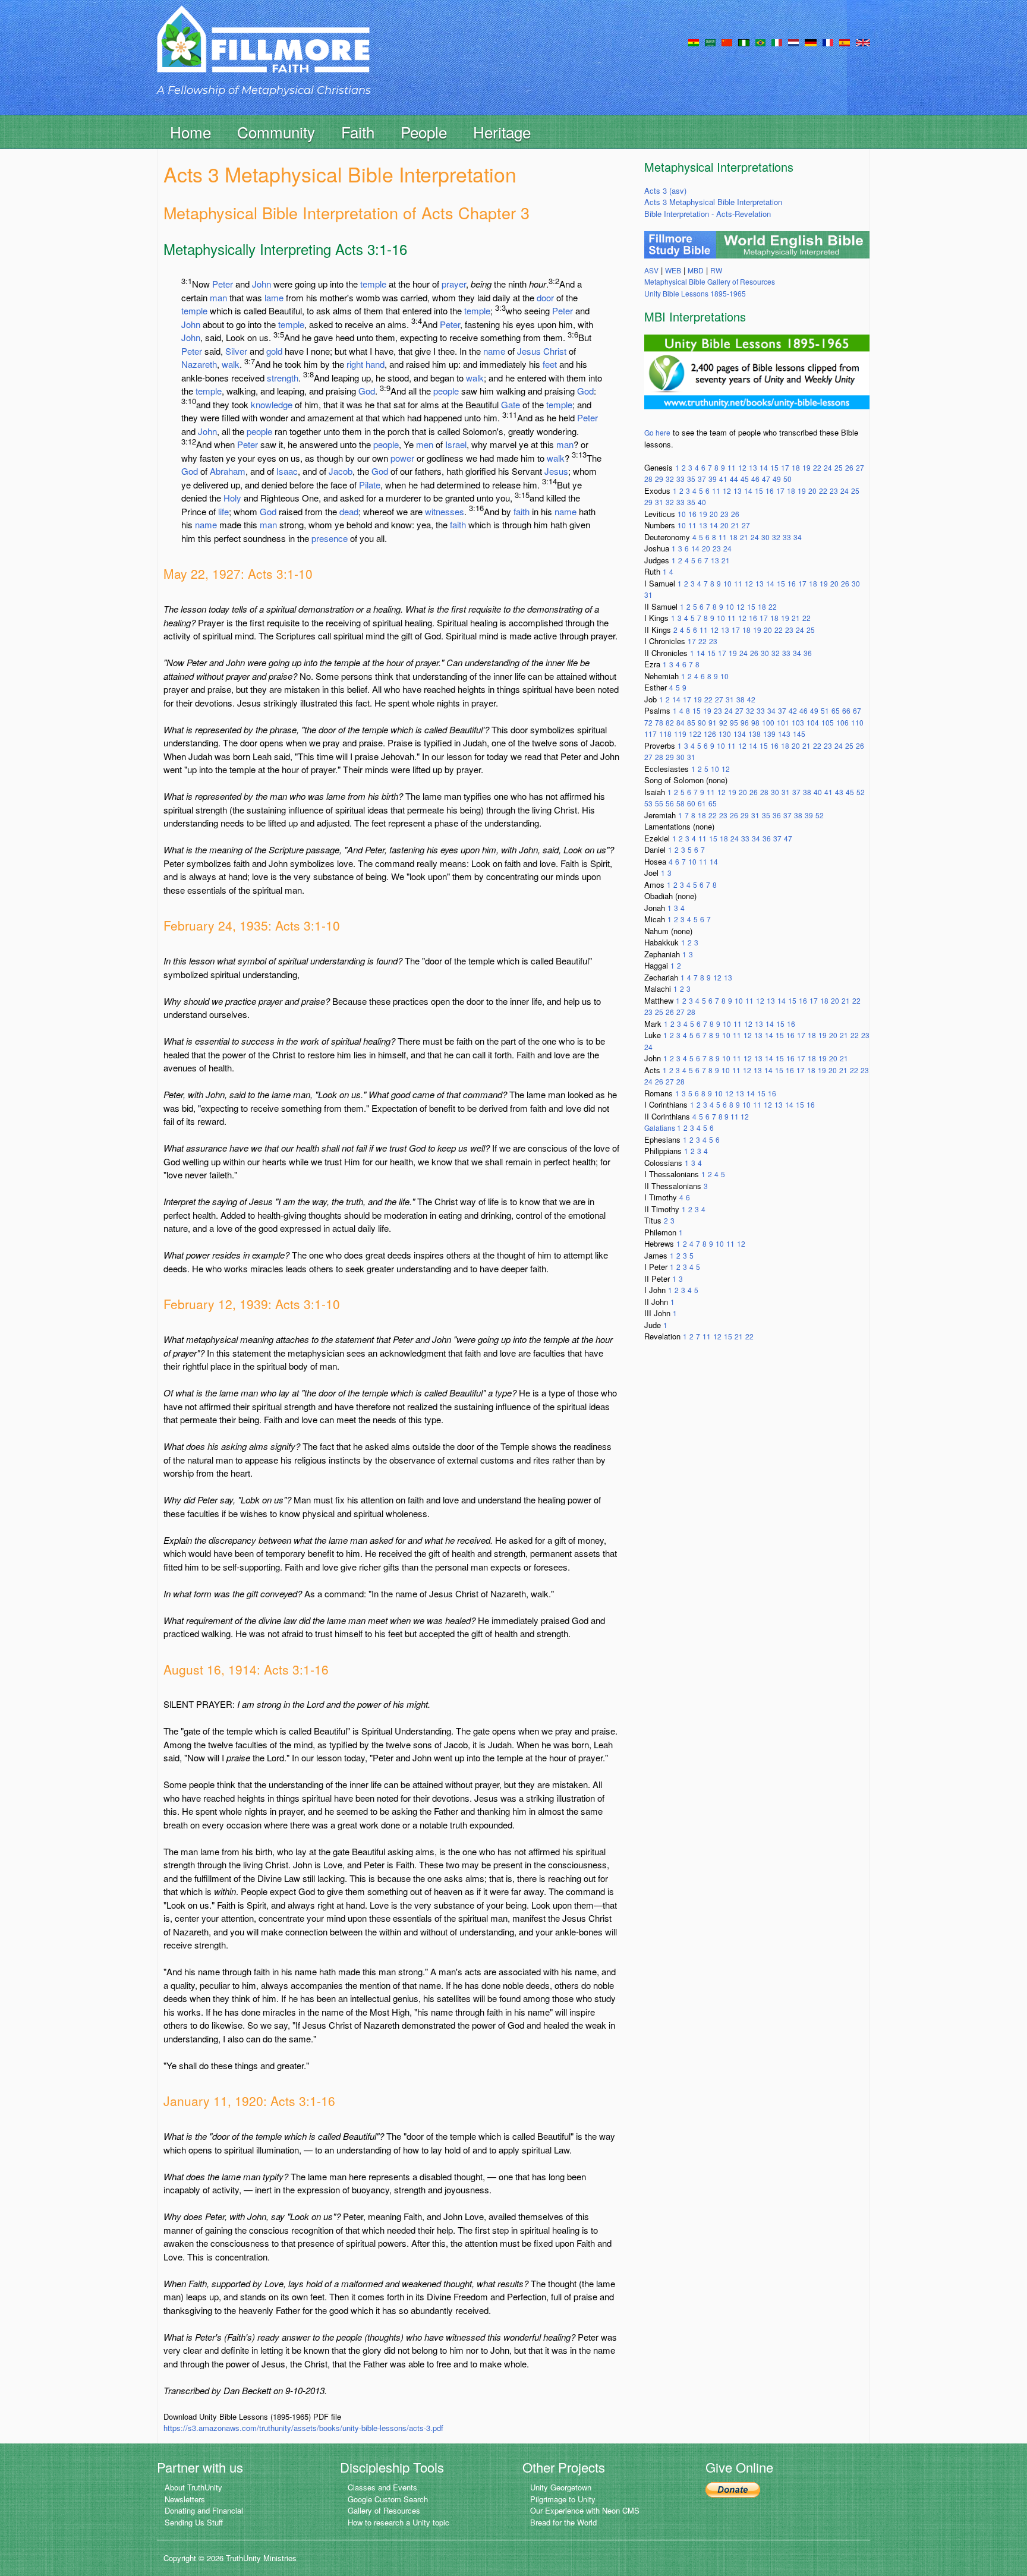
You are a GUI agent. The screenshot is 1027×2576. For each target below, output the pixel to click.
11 (732, 467)
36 (808, 653)
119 (680, 734)
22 (817, 467)
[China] (727, 42)
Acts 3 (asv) (665, 190)
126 (710, 734)
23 (834, 491)
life (223, 511)
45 (745, 479)
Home (190, 132)
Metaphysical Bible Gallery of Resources (710, 281)
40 (702, 502)
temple (373, 284)
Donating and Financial (204, 2510)
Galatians (661, 1128)
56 (670, 803)
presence (330, 538)
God (367, 391)
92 (723, 722)
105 (828, 722)
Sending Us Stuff (194, 2522)
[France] (828, 42)
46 (755, 479)
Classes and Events (382, 2487)
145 (799, 734)
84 (681, 722)
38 (741, 699)
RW (716, 270)
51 (825, 710)
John (262, 284)
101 (783, 722)
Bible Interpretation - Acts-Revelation (708, 214)
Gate (511, 404)
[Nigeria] (744, 42)
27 (860, 467)
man (218, 297)
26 (849, 467)
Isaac (287, 471)
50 (787, 479)
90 (702, 722)
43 (839, 792)
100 (768, 722)
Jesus (529, 351)
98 (755, 722)
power (402, 458)
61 (702, 803)
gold (274, 351)
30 (765, 537)
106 (842, 722)
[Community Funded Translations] (863, 42)
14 (764, 467)
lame (274, 297)
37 (702, 479)
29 (659, 479)
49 (777, 479)
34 (798, 537)
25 (839, 467)
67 (857, 710)
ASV (651, 270)
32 (670, 479)
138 (755, 734)
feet (550, 364)
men (425, 444)
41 (723, 479)
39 (713, 479)
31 (659, 502)
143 (784, 734)
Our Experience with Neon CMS (585, 2510)
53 (648, 803)
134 (740, 734)
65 (836, 710)
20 (812, 491)
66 (846, 710)
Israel (456, 444)
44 (734, 479)
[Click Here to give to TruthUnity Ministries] (733, 2488)
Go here (657, 432)
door (545, 297)
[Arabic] (710, 42)
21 (735, 525)
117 (650, 734)
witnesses (445, 511)
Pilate (370, 485)
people (446, 391)
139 (769, 734)
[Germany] (811, 42)
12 (742, 467)
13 (753, 467)
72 (648, 722)
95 (734, 722)
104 (813, 722)
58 (681, 803)
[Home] (263, 50)
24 (828, 467)
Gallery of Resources (384, 2510)
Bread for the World (563, 2522)
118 (665, 734)
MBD (696, 270)
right (355, 364)
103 (798, 722)
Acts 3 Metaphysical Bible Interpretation (713, 202)
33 (681, 479)
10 (682, 514)
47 (766, 479)
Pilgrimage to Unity (563, 2499)
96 (745, 722)
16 (770, 491)
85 (691, 722)
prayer (454, 284)
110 (857, 722)
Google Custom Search (388, 2499)
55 (659, 803)
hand (375, 364)
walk (231, 364)
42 (751, 699)
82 (670, 722)
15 (774, 467)
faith (522, 511)
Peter (223, 284)
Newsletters (185, 2499)
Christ (555, 351)
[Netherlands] (793, 42)
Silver (236, 351)
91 (713, 722)
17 (785, 467)
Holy (232, 498)
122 (695, 734)
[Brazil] (760, 42)
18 (796, 467)
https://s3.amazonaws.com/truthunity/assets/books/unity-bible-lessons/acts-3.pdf (303, 2428)
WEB (673, 270)
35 (691, 479)
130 (725, 734)
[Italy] (777, 42)
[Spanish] (845, 42)
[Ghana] (694, 42)
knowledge (272, 404)
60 (691, 803)
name (494, 351)
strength (283, 378)
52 (861, 792)
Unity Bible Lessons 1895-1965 (695, 293)
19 (807, 467)
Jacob (341, 471)
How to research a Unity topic (398, 2522)
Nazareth (199, 364)
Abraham (228, 471)
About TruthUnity (193, 2487)
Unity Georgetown (561, 2487)
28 (648, 479)
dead (349, 511)
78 (659, 722)
